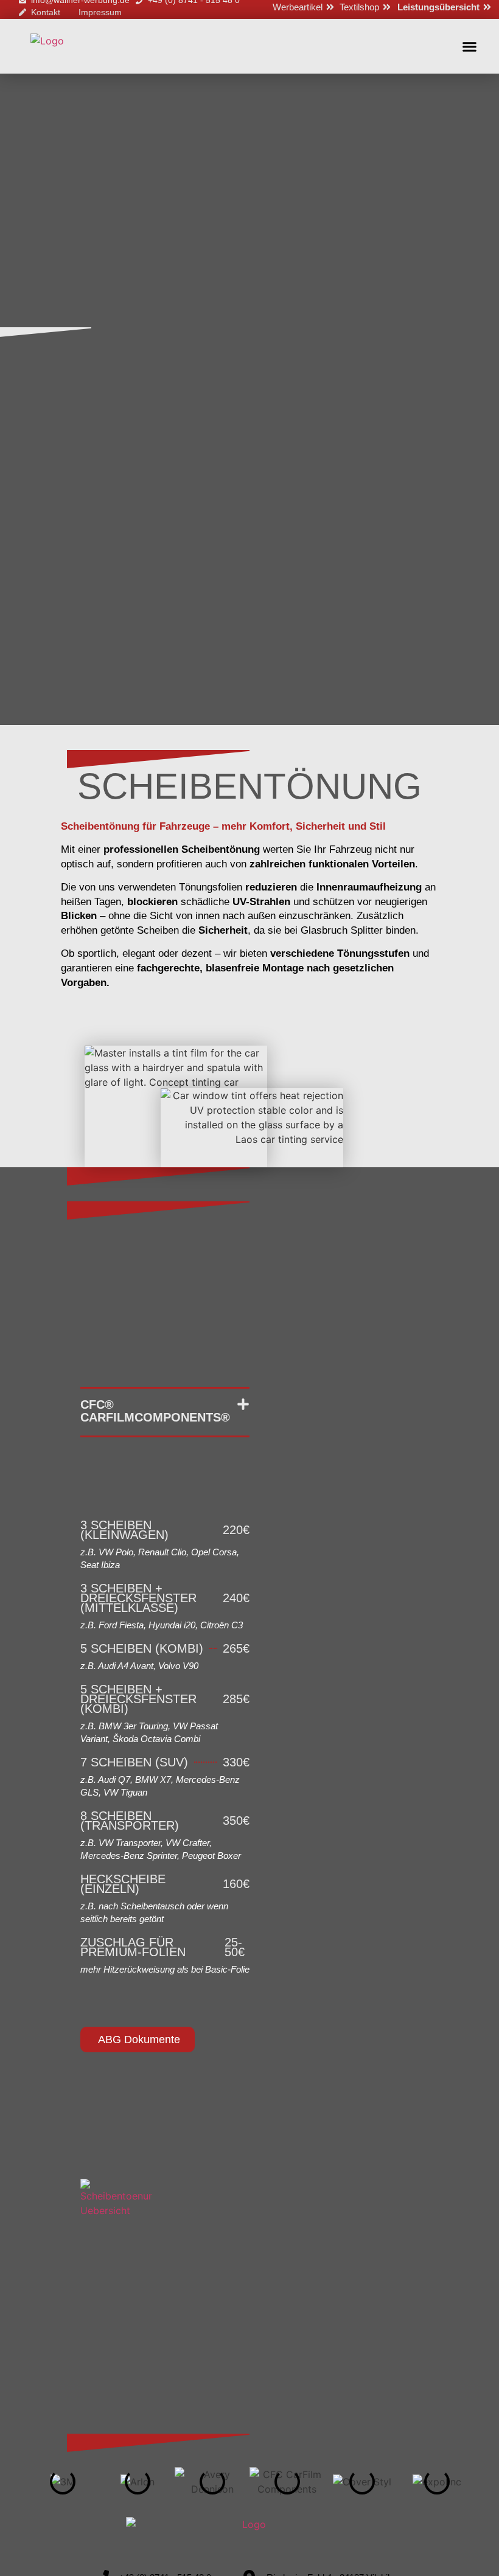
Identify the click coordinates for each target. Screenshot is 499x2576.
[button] (470, 46)
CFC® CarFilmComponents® (155, 1411)
